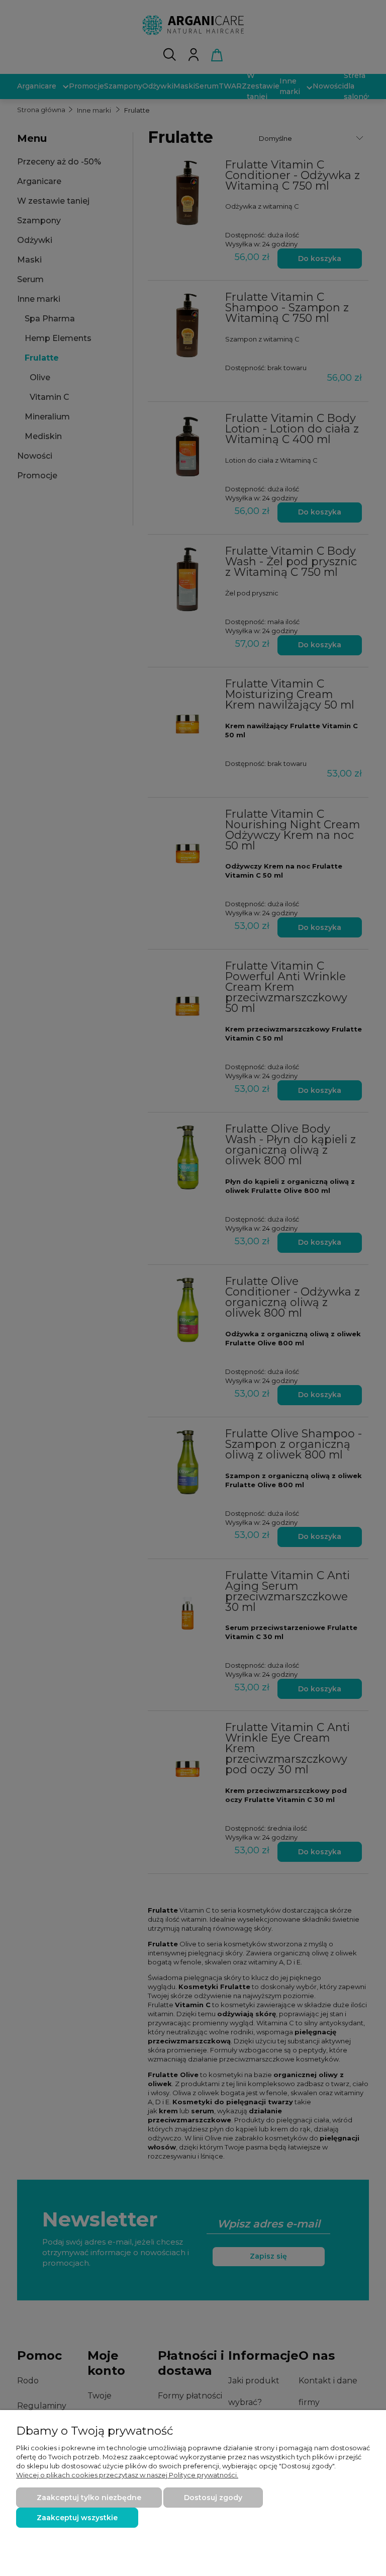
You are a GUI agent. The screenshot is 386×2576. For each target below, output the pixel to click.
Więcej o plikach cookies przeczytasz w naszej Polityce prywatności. (127, 2475)
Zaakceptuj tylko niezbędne (89, 2498)
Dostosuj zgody (213, 2498)
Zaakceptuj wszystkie (77, 2518)
